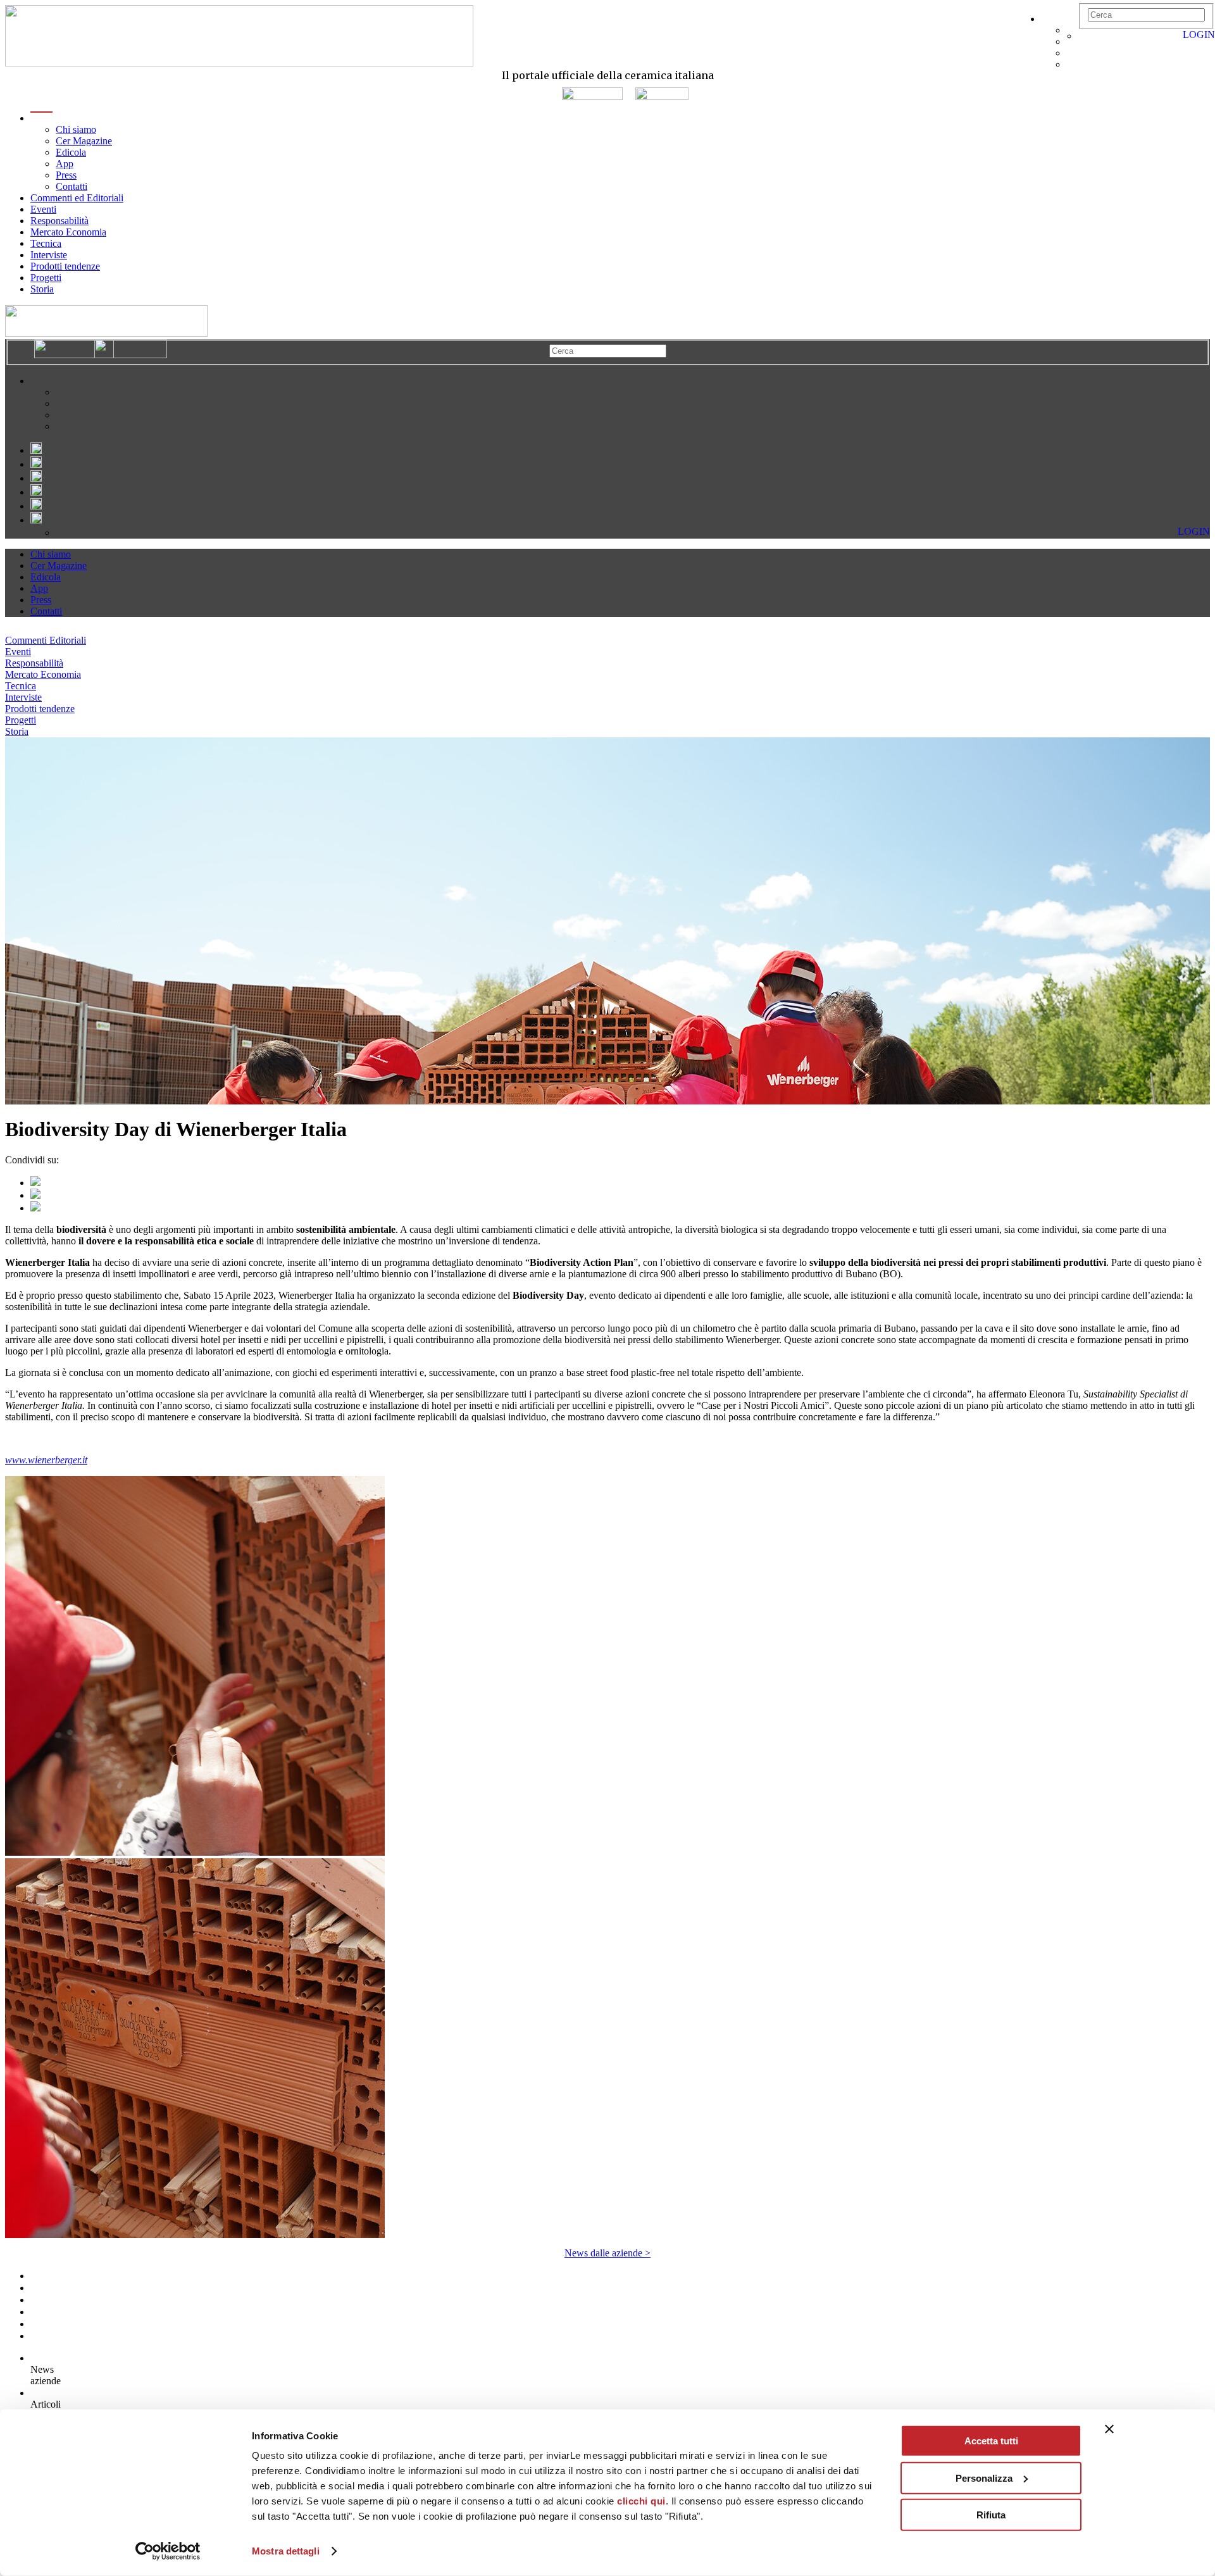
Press (66, 175)
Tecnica (46, 243)
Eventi (43, 209)
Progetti (46, 278)
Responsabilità (59, 221)
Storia (42, 289)
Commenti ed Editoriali (77, 198)
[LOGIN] (1085, 36)
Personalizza (984, 2478)
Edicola (71, 152)
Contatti (72, 186)
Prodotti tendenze (65, 266)
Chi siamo (76, 129)
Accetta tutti (991, 2441)
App (65, 164)
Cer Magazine (84, 141)
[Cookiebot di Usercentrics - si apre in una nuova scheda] (168, 2551)
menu (41, 118)
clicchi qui (641, 2501)
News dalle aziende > (607, 2253)
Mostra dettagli (286, 2551)
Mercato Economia (68, 232)
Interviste (49, 255)
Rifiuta (991, 2515)
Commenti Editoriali (46, 640)
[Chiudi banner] (1109, 2429)
